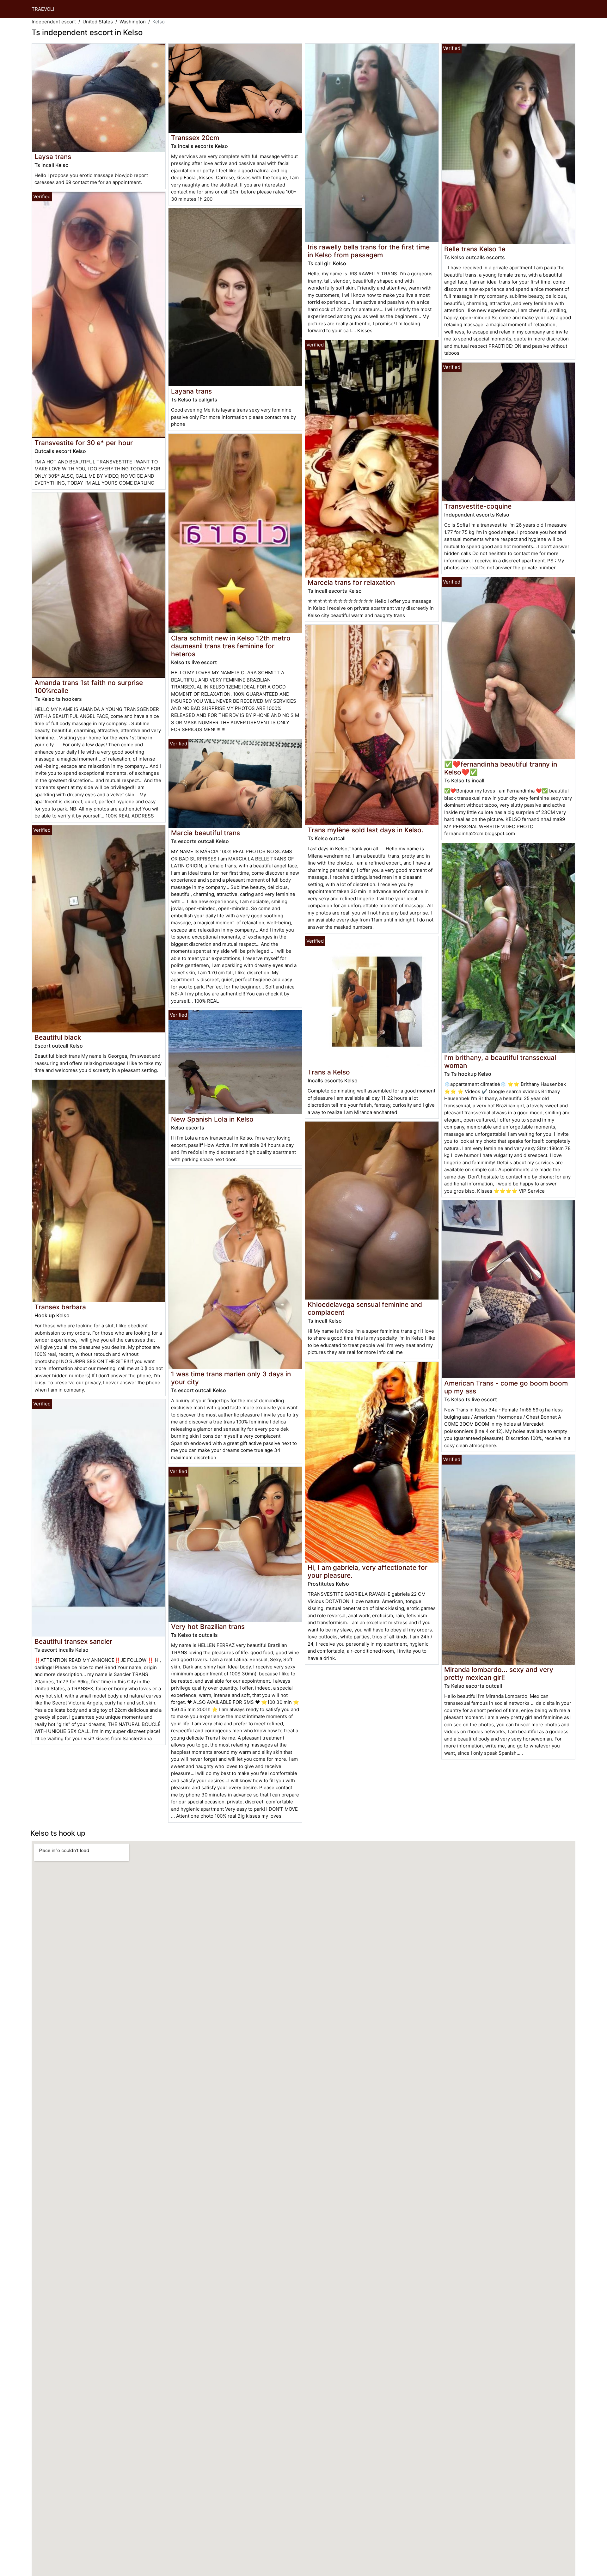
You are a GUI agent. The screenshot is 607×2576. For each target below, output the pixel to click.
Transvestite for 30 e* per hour (84, 443)
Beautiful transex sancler (73, 1641)
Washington (133, 22)
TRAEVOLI (43, 9)
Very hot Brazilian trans (208, 1627)
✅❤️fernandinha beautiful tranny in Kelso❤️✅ (501, 768)
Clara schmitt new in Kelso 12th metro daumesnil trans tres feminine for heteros (231, 646)
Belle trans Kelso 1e (475, 249)
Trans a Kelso (329, 1072)
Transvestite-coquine (478, 506)
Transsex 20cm (195, 138)
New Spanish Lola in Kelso (212, 1119)
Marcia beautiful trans (205, 833)
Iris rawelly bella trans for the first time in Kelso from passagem (369, 251)
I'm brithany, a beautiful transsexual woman (500, 1062)
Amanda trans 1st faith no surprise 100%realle (89, 687)
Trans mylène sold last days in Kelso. (365, 830)
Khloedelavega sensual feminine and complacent (365, 1308)
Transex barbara (60, 1307)
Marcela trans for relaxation (351, 582)
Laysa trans (53, 157)
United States (98, 22)
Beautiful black (58, 1037)
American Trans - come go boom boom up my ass (506, 1387)
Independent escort (54, 22)
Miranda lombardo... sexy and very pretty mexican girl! (499, 1673)
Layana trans (191, 391)
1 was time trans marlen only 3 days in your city (231, 1378)
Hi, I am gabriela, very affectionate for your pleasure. (368, 1571)
